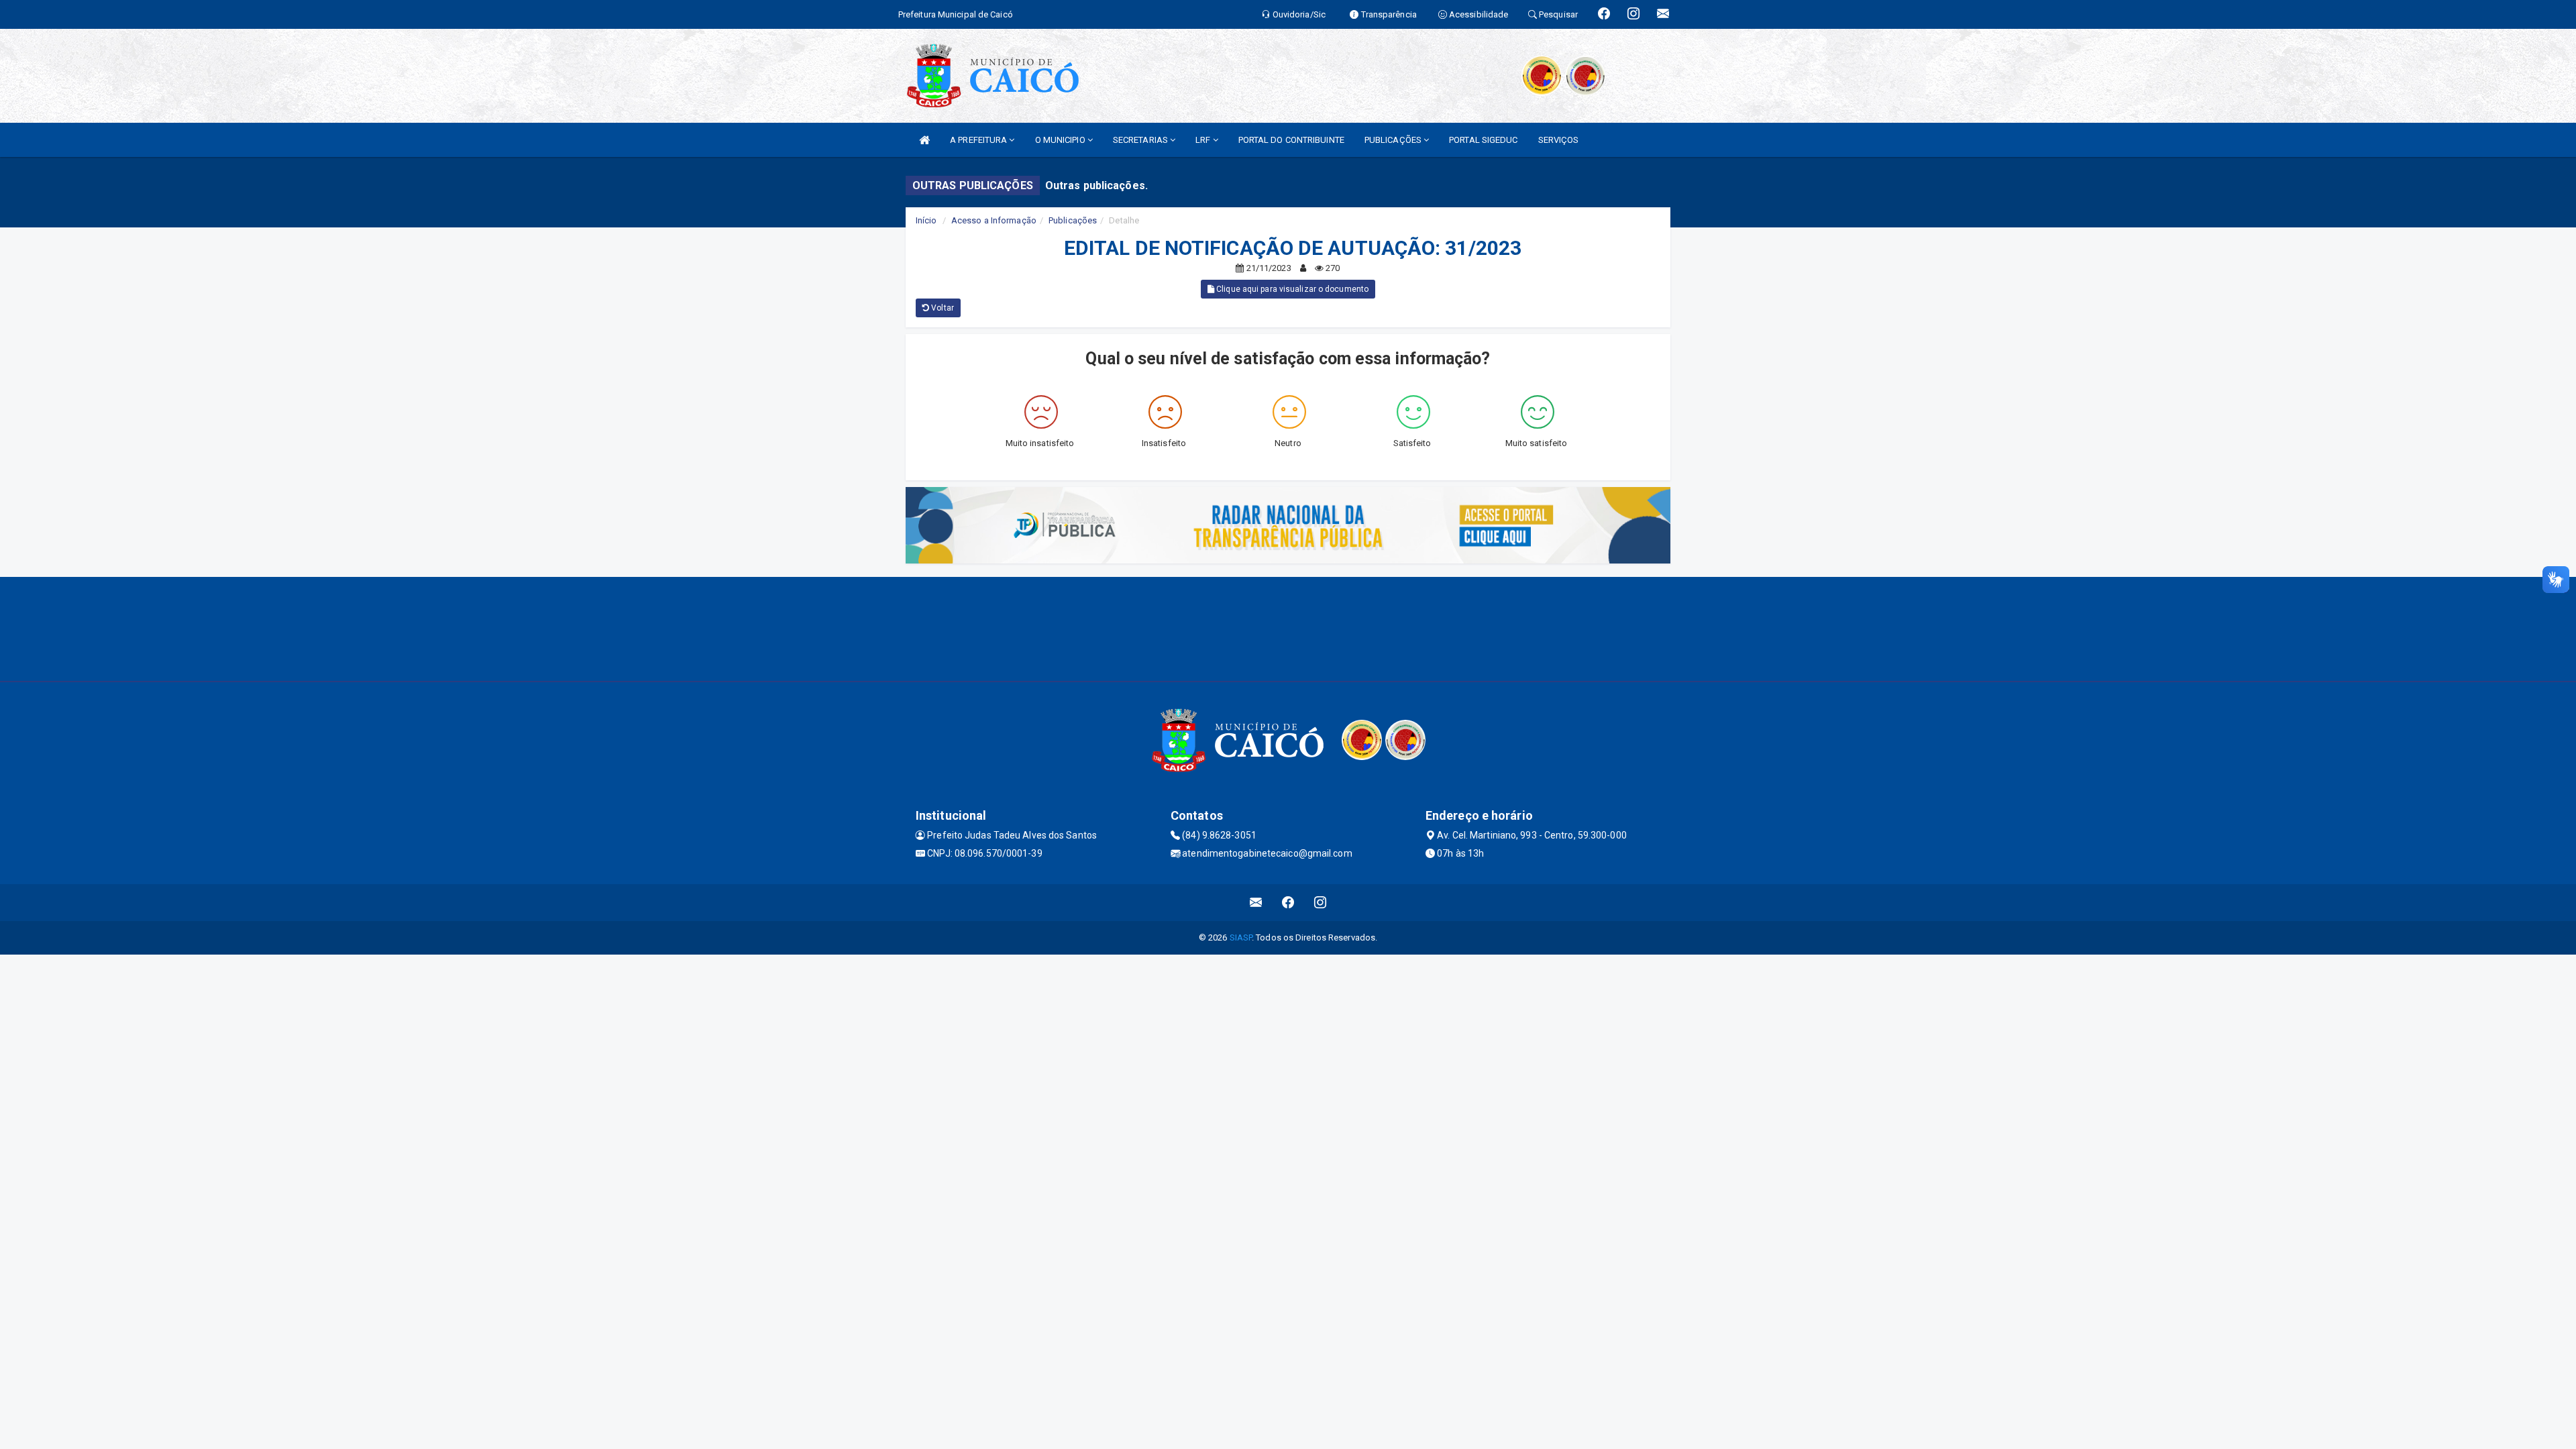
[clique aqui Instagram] (1321, 903)
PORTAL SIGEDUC (1483, 140)
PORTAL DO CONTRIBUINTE (1291, 140)
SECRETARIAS (1141, 140)
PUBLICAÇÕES (1394, 140)
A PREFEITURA (979, 140)
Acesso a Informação (994, 220)
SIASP (1241, 937)
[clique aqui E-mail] (1256, 903)
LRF (1204, 140)
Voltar (942, 308)
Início (926, 220)
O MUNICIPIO (1061, 140)
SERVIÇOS (1559, 140)
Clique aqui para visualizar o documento (1291, 289)
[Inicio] (924, 140)
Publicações (1073, 220)
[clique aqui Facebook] (1288, 903)
